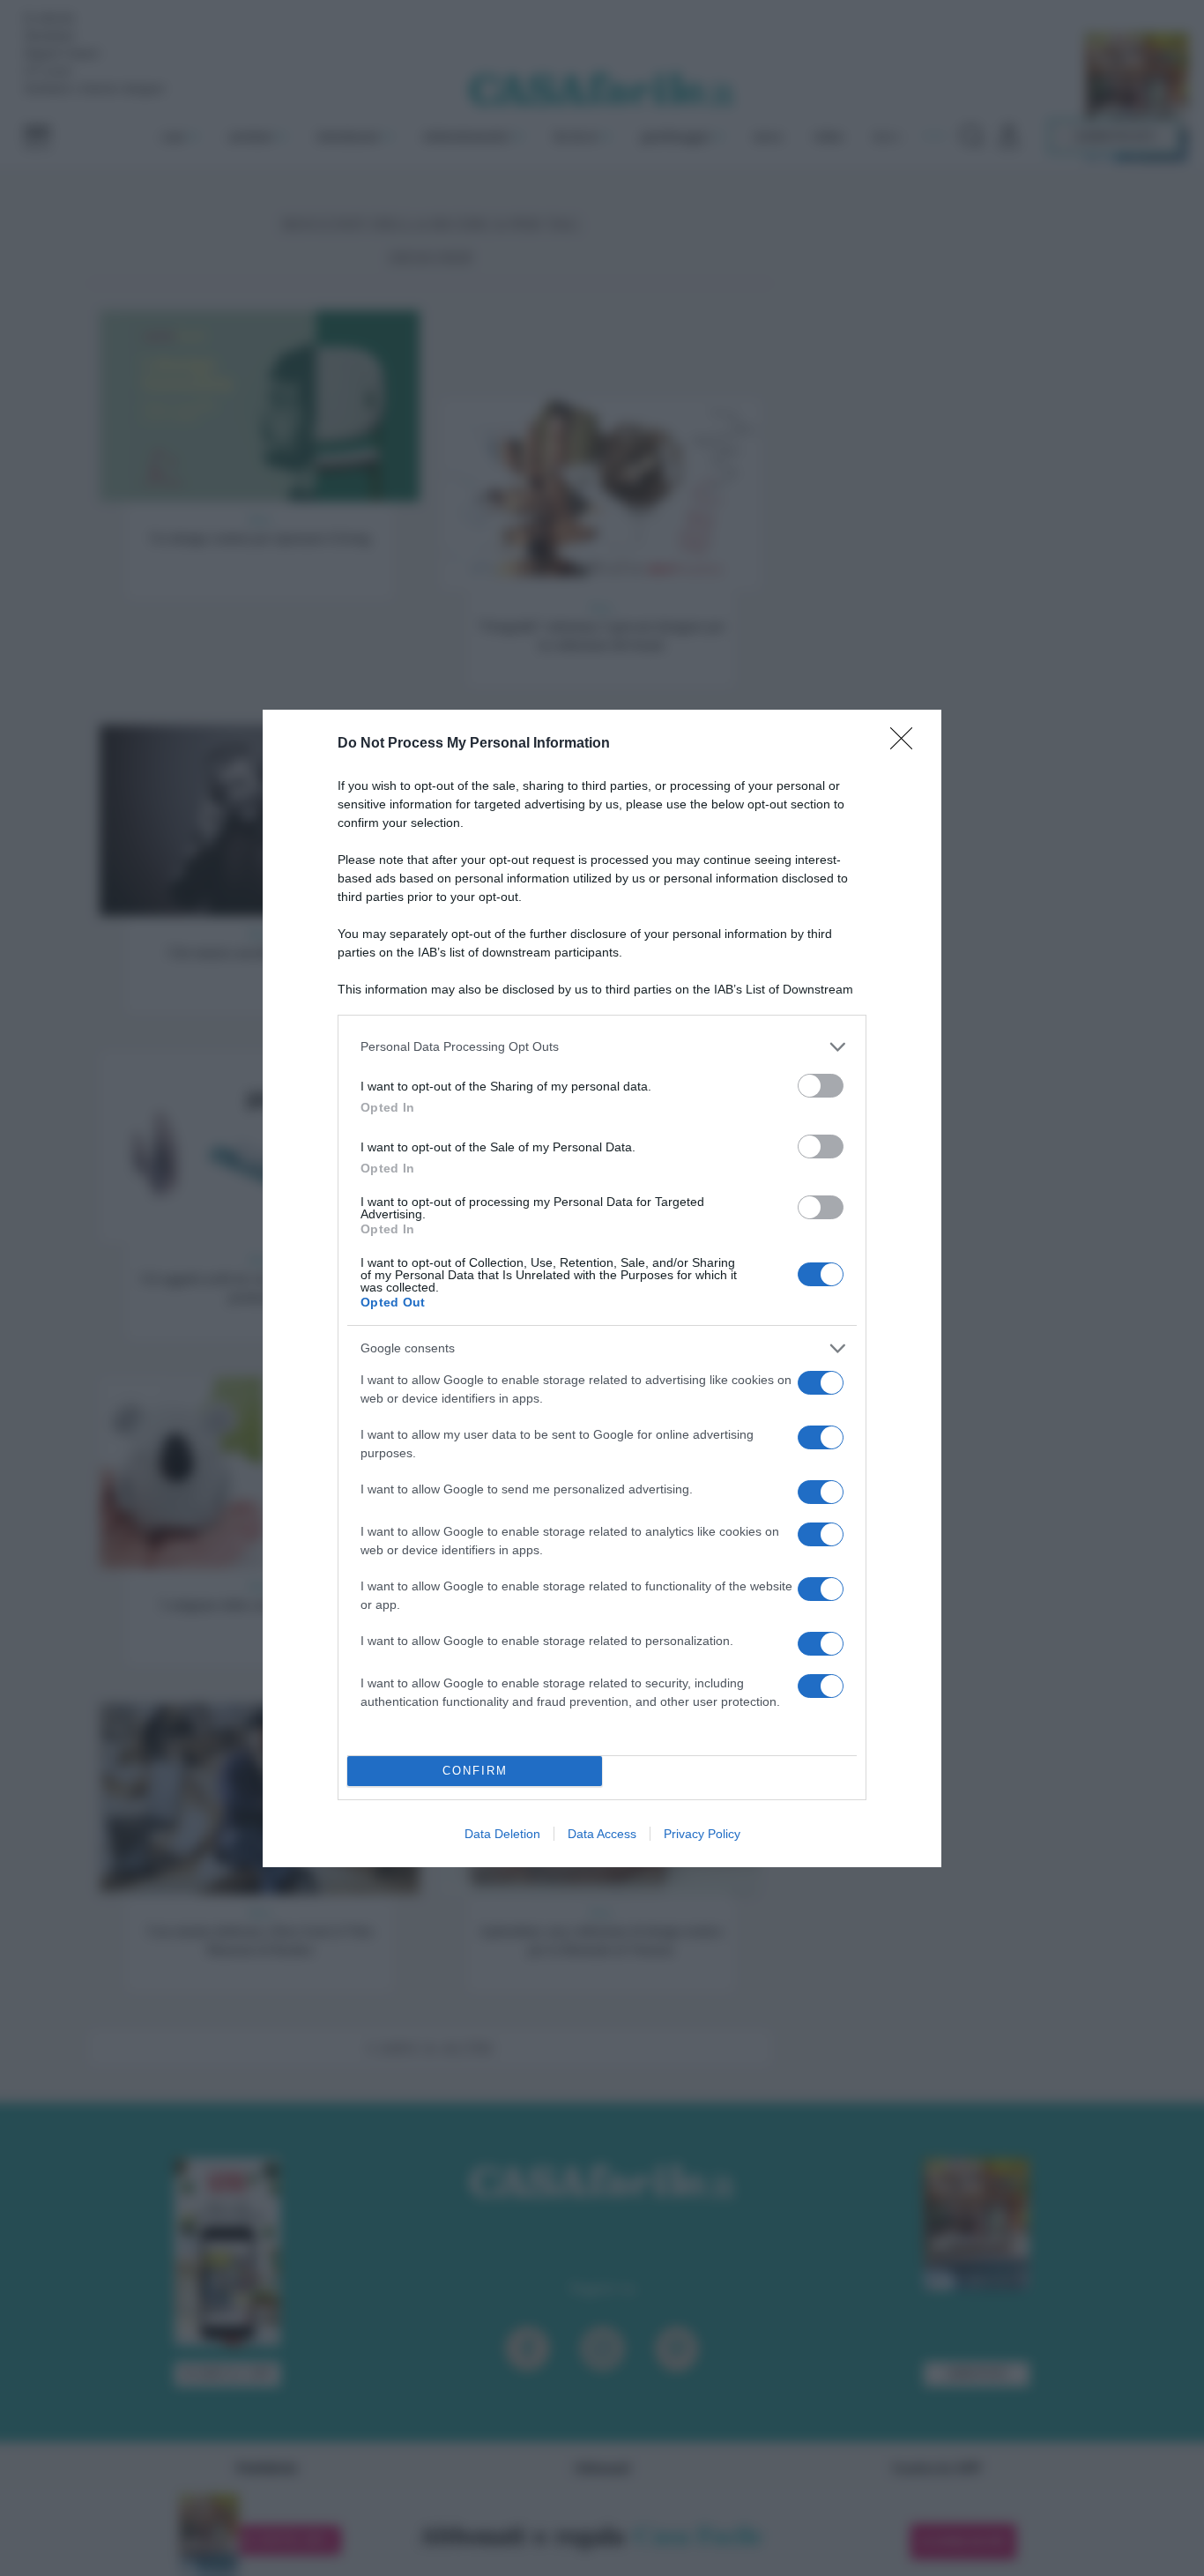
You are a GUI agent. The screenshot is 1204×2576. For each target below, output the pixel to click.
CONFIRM (475, 1771)
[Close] (907, 744)
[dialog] (602, 1288)
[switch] (821, 1086)
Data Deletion (502, 1834)
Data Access (602, 1834)
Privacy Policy (702, 1834)
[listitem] (602, 1047)
